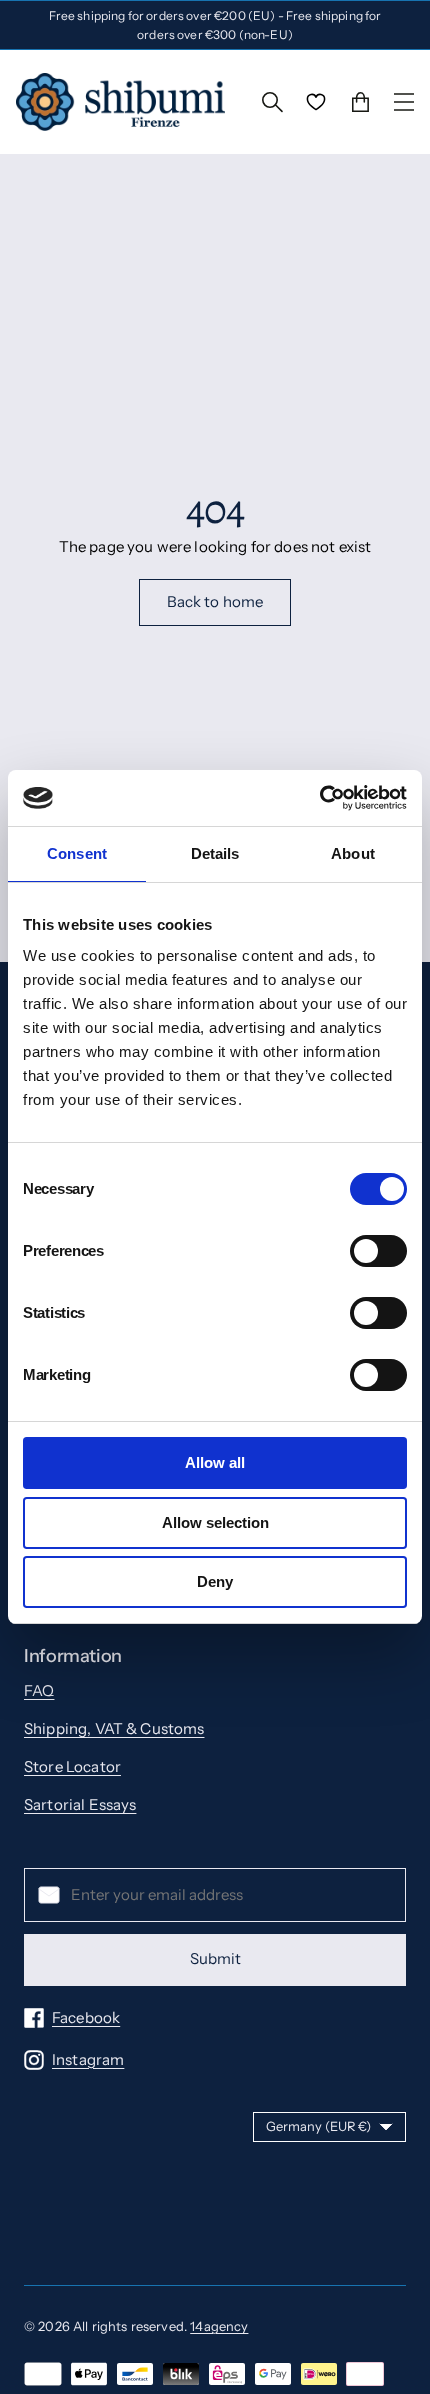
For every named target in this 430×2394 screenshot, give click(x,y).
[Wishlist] (316, 102)
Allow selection (215, 1522)
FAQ (39, 1690)
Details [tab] (215, 853)
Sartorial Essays (80, 1804)
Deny (215, 1581)
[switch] (378, 1251)
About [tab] (353, 853)
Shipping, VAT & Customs (114, 1728)
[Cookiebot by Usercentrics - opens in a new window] (319, 798)
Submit (215, 1958)
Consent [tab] (77, 853)
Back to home (215, 601)
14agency (219, 2326)
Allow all (215, 1462)
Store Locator (72, 1766)
